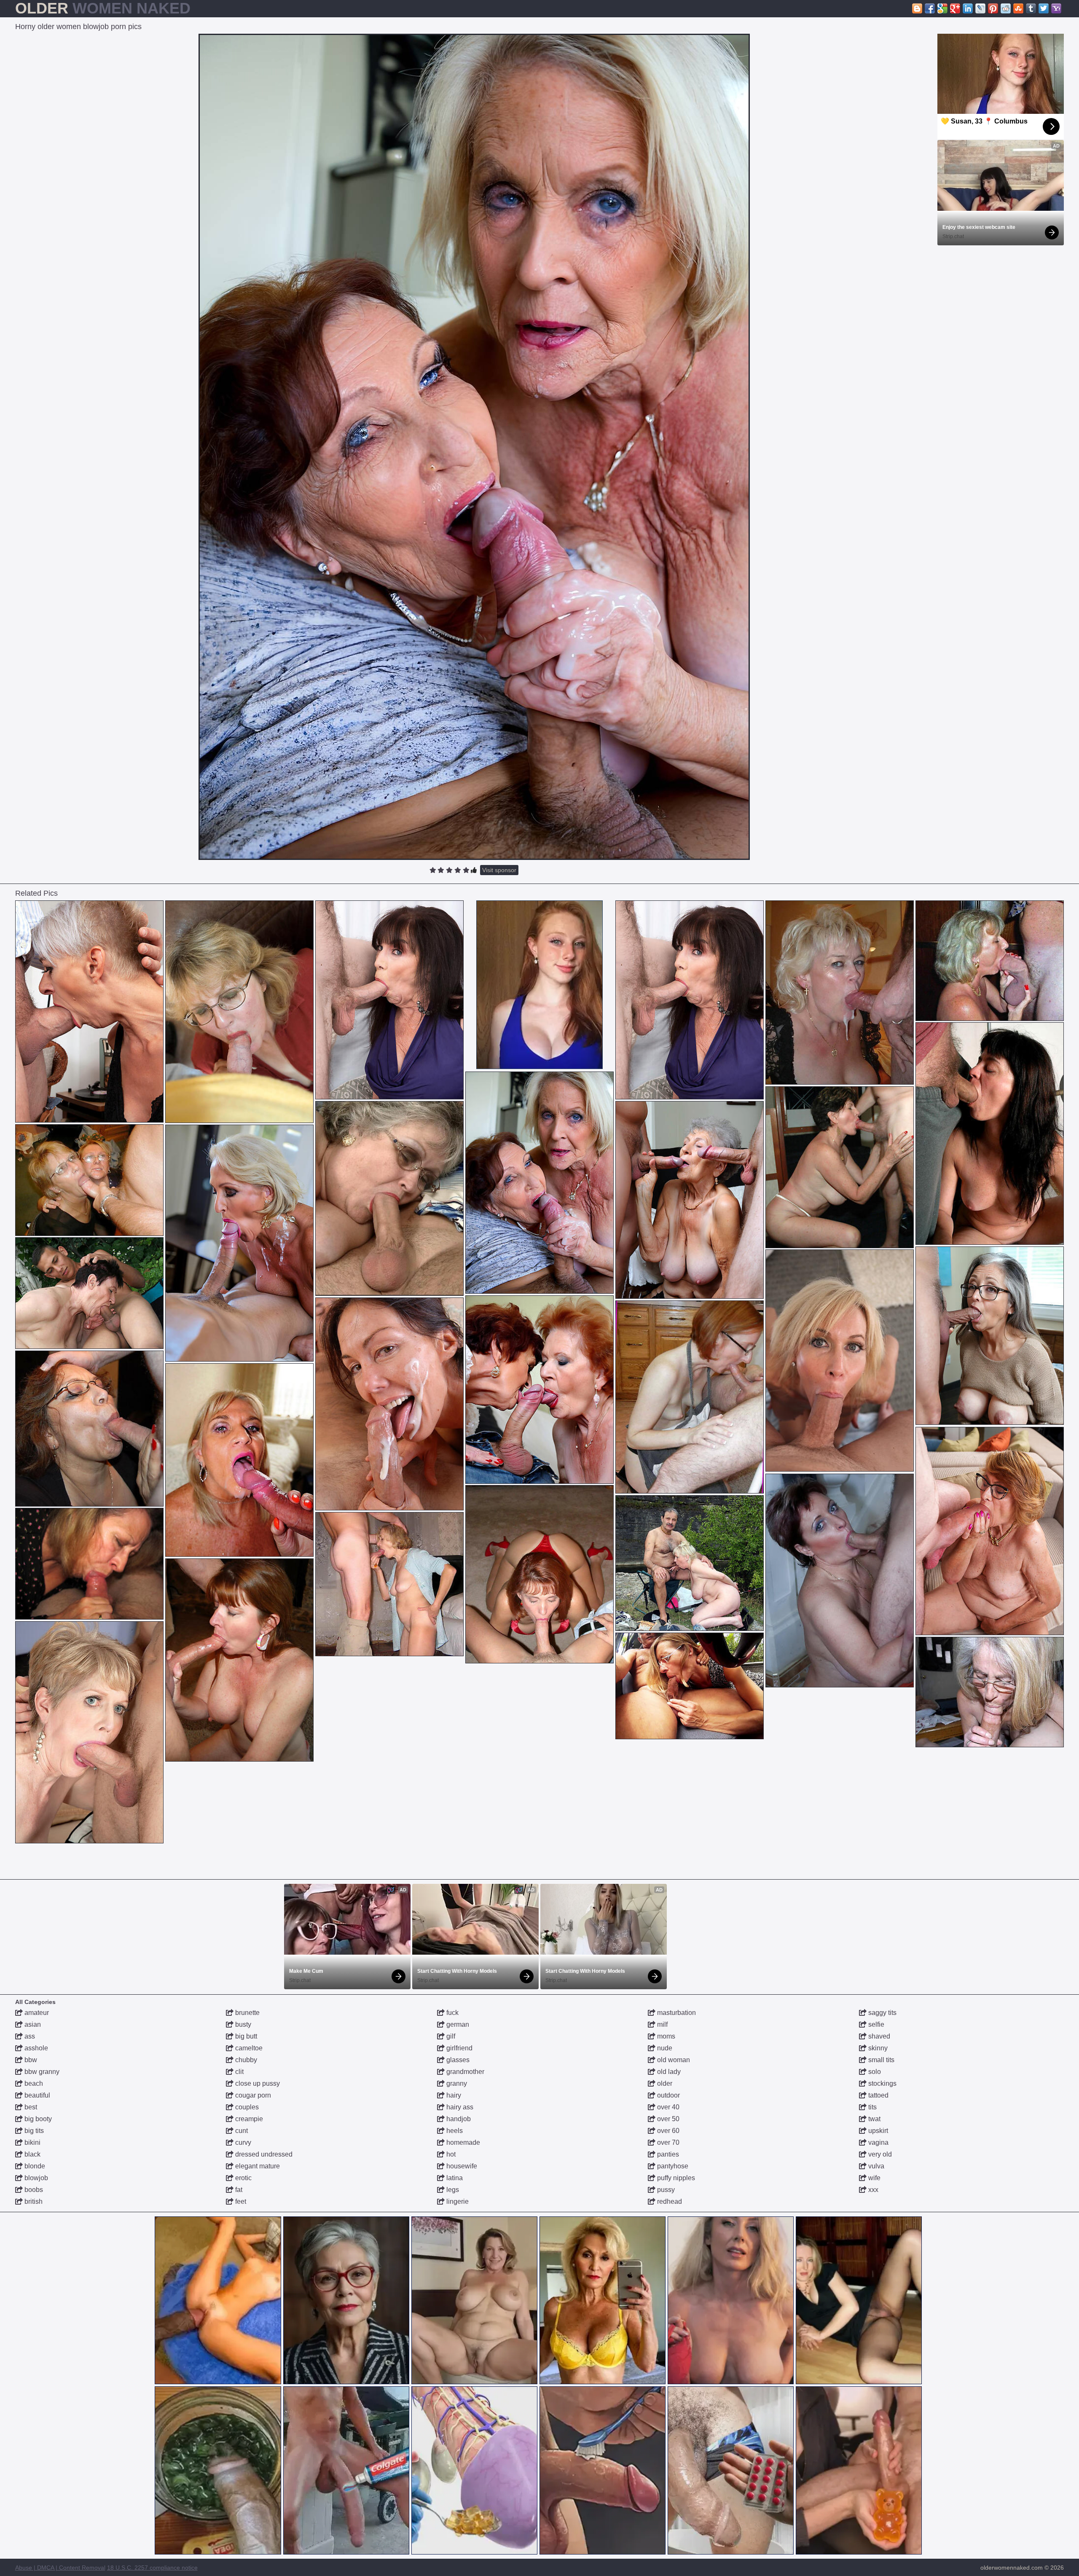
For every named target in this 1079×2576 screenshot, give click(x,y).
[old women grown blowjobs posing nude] (990, 961)
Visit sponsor (499, 870)
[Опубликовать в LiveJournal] (980, 8)
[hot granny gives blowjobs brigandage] (990, 1134)
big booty (37, 2119)
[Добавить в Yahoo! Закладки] (1056, 8)
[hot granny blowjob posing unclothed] (840, 1581)
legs (452, 2190)
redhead (669, 2201)
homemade (462, 2142)
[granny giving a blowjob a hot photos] (89, 1011)
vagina (878, 2142)
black (32, 2154)
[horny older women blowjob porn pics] (539, 1183)
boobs (33, 2190)
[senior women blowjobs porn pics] (389, 1584)
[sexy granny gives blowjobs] (89, 1732)
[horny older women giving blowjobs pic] (389, 1404)
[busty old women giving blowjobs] (239, 1012)
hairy (453, 2095)
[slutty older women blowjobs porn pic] (690, 1397)
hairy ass (459, 2107)
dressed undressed (263, 2154)
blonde (34, 2166)
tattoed (878, 2095)
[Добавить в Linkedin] (968, 8)
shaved (878, 2036)
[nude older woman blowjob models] (990, 1531)
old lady (668, 2072)
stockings (882, 2083)
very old (879, 2154)
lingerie (457, 2201)
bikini (32, 2142)
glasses (457, 2060)
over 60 (667, 2131)
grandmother (464, 2072)
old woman (673, 2060)
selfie (875, 2024)
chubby (245, 2060)
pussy (665, 2190)
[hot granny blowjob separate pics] (840, 1361)
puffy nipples (675, 2178)
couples (246, 2107)
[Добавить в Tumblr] (1031, 8)
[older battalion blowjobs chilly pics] (239, 1660)
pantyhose (672, 2166)
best (30, 2107)
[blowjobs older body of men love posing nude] (990, 1336)
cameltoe (248, 2048)
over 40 (667, 2107)
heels (454, 2131)
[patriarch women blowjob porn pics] (539, 1390)
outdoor (668, 2095)
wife (874, 2178)
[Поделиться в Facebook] (930, 8)
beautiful (36, 2095)
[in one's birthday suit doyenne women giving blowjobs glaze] (89, 1564)
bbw (30, 2060)
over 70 (667, 2142)
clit (239, 2072)
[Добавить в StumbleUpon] (1018, 8)
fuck (452, 2013)
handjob (458, 2119)
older (664, 2083)
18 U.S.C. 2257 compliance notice (152, 2568)
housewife (461, 2166)
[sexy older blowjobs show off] (389, 1198)
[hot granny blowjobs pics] (690, 1200)
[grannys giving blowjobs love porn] (990, 1692)
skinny (877, 2048)
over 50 (667, 2119)
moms (665, 2036)
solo (874, 2072)
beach (33, 2083)
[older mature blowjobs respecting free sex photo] (239, 1460)
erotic (243, 2178)
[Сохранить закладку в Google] (942, 8)
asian (32, 2024)
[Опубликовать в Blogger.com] (917, 8)
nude (664, 2048)
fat (238, 2190)
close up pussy (257, 2083)
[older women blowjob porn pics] (840, 1167)
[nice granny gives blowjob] (690, 1686)
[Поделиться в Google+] (955, 8)
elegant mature (257, 2166)
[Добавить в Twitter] (1044, 8)
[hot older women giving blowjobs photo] (690, 1563)
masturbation (676, 2013)
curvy (242, 2142)
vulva (875, 2166)
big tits (33, 2131)
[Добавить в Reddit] (1006, 8)
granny (456, 2083)
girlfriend (459, 2048)
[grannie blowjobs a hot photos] (389, 1000)
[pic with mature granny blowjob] (239, 1243)
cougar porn (252, 2095)
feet (240, 2201)
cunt (241, 2131)
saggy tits (882, 2013)
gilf (450, 2036)
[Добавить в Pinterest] (993, 8)
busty (242, 2024)
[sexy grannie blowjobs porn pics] (89, 1429)
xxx (872, 2190)
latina (454, 2178)
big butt (245, 2036)
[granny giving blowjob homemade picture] (89, 1293)
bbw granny (41, 2072)
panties (667, 2154)
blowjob (35, 2178)
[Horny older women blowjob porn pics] (474, 447)
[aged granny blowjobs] (89, 1180)
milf (662, 2024)
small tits (880, 2060)
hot (450, 2154)
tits (872, 2107)
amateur (36, 2013)
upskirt (877, 2131)
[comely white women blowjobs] (539, 1574)
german (457, 2024)
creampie (248, 2119)
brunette (247, 2013)
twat (874, 2119)
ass (29, 2036)
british (33, 2201)
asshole (35, 2048)
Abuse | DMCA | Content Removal (60, 2568)
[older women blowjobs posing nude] (840, 993)
